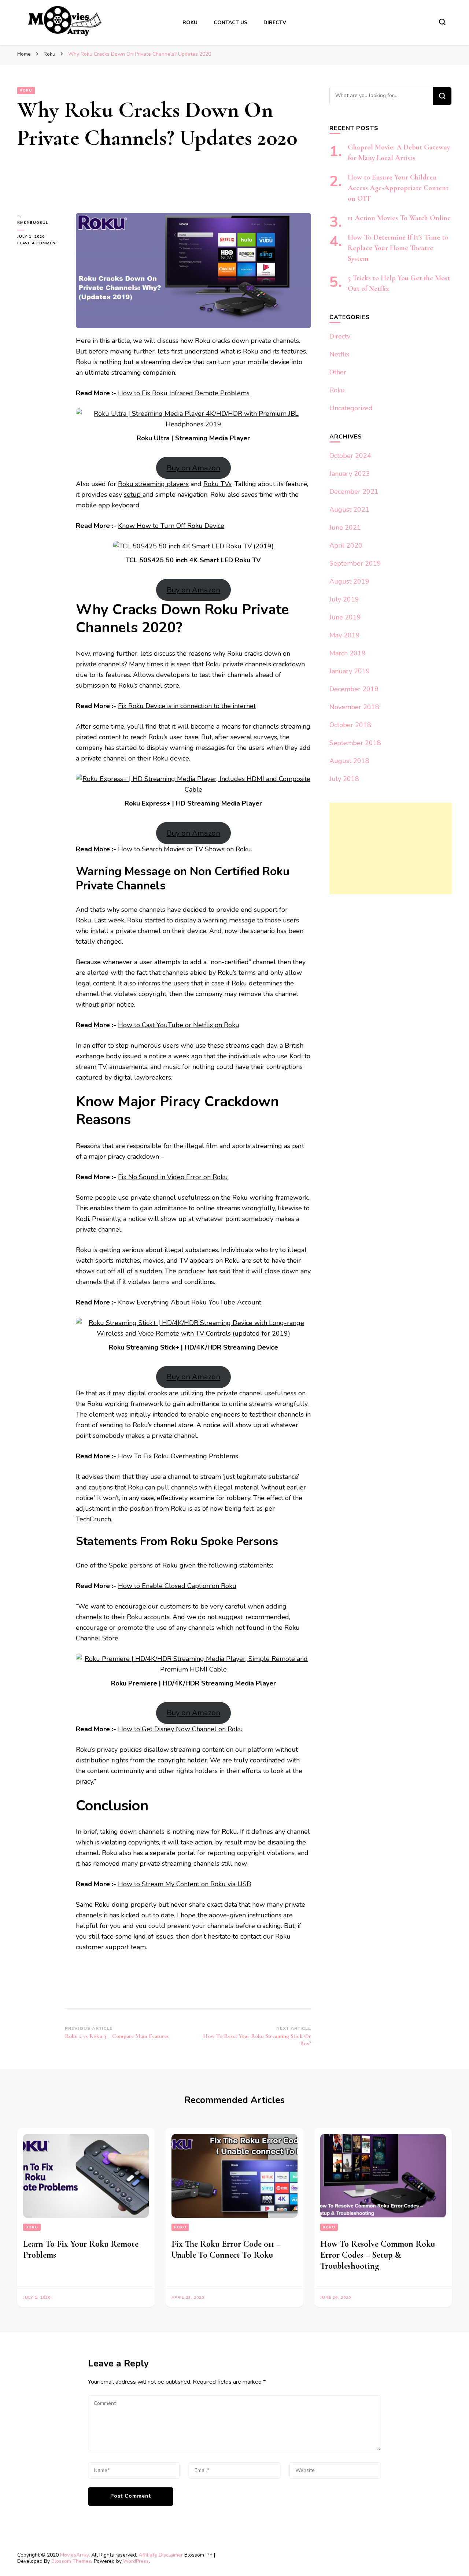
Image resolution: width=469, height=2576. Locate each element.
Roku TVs (217, 484)
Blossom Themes (71, 2561)
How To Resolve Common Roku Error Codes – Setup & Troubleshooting (378, 2255)
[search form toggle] (442, 22)
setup (133, 495)
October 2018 (350, 725)
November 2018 (354, 707)
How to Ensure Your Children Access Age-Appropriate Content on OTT (398, 188)
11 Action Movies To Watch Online (399, 218)
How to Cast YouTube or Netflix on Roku (179, 1025)
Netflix (339, 354)
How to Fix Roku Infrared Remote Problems (184, 393)
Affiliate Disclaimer (161, 2555)
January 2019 (350, 671)
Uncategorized (351, 408)
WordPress (136, 2561)
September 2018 (355, 743)
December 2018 (354, 689)
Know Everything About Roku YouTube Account (190, 1302)
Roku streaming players (153, 484)
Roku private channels (238, 664)
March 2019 (348, 653)
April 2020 (346, 545)
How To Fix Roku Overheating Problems (178, 1456)
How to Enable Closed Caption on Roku (177, 1586)
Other (338, 372)
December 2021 (354, 492)
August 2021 (349, 510)
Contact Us (230, 23)
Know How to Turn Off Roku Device (171, 526)
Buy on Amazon (193, 468)
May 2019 (345, 635)
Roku (190, 23)
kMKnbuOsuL (33, 223)
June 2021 (345, 528)
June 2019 (345, 617)
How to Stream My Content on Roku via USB (184, 1884)
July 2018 (344, 779)
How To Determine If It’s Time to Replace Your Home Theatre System (398, 248)
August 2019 (349, 581)
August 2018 (349, 761)
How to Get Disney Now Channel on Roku (180, 1729)
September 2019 (355, 563)
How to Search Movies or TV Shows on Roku (184, 849)
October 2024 (350, 456)
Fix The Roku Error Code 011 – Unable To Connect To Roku (226, 2249)
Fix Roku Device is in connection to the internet (187, 706)
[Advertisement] (391, 848)
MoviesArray (74, 2555)
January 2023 (350, 474)
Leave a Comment (41, 243)
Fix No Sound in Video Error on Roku (173, 1177)
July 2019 (344, 599)
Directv (275, 23)
